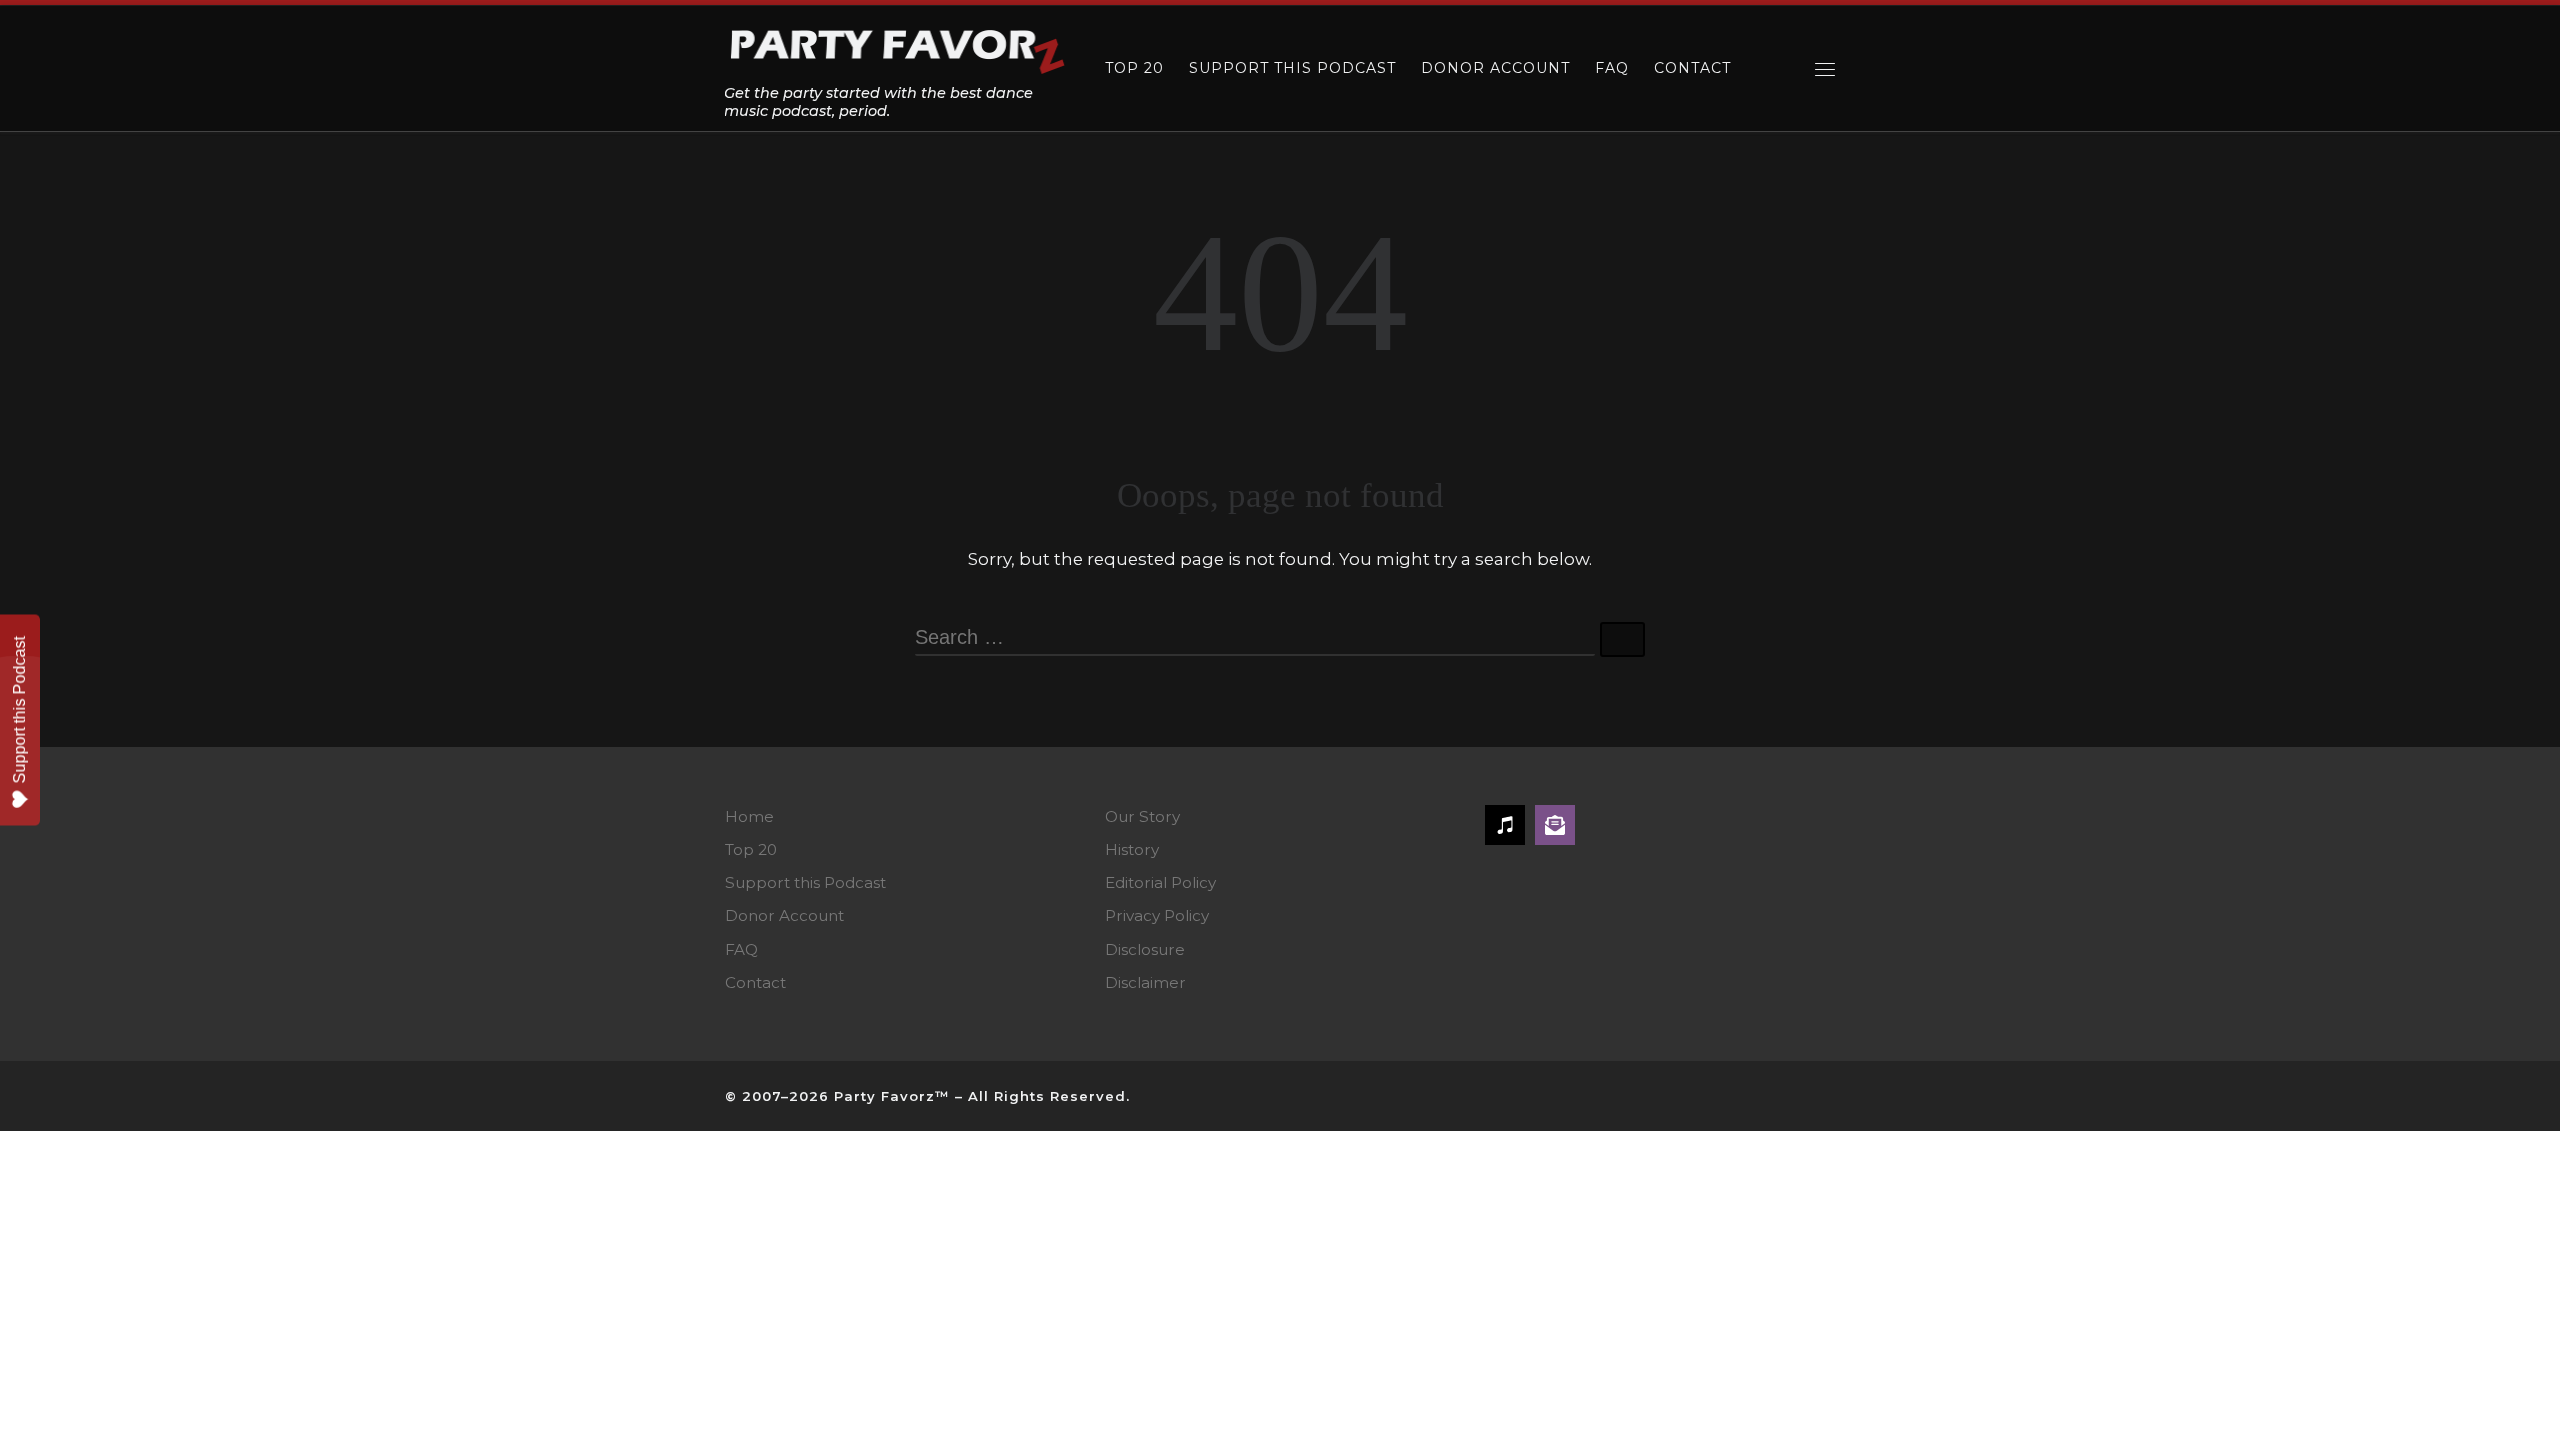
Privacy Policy (1157, 915)
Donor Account (784, 915)
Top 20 (751, 849)
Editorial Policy (1160, 882)
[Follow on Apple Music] (1505, 825)
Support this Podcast (805, 882)
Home (749, 816)
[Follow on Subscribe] (1555, 825)
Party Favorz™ (892, 1096)
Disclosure (1145, 949)
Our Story (1142, 816)
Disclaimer (1145, 982)
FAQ (741, 949)
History (1132, 849)
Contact (755, 982)
